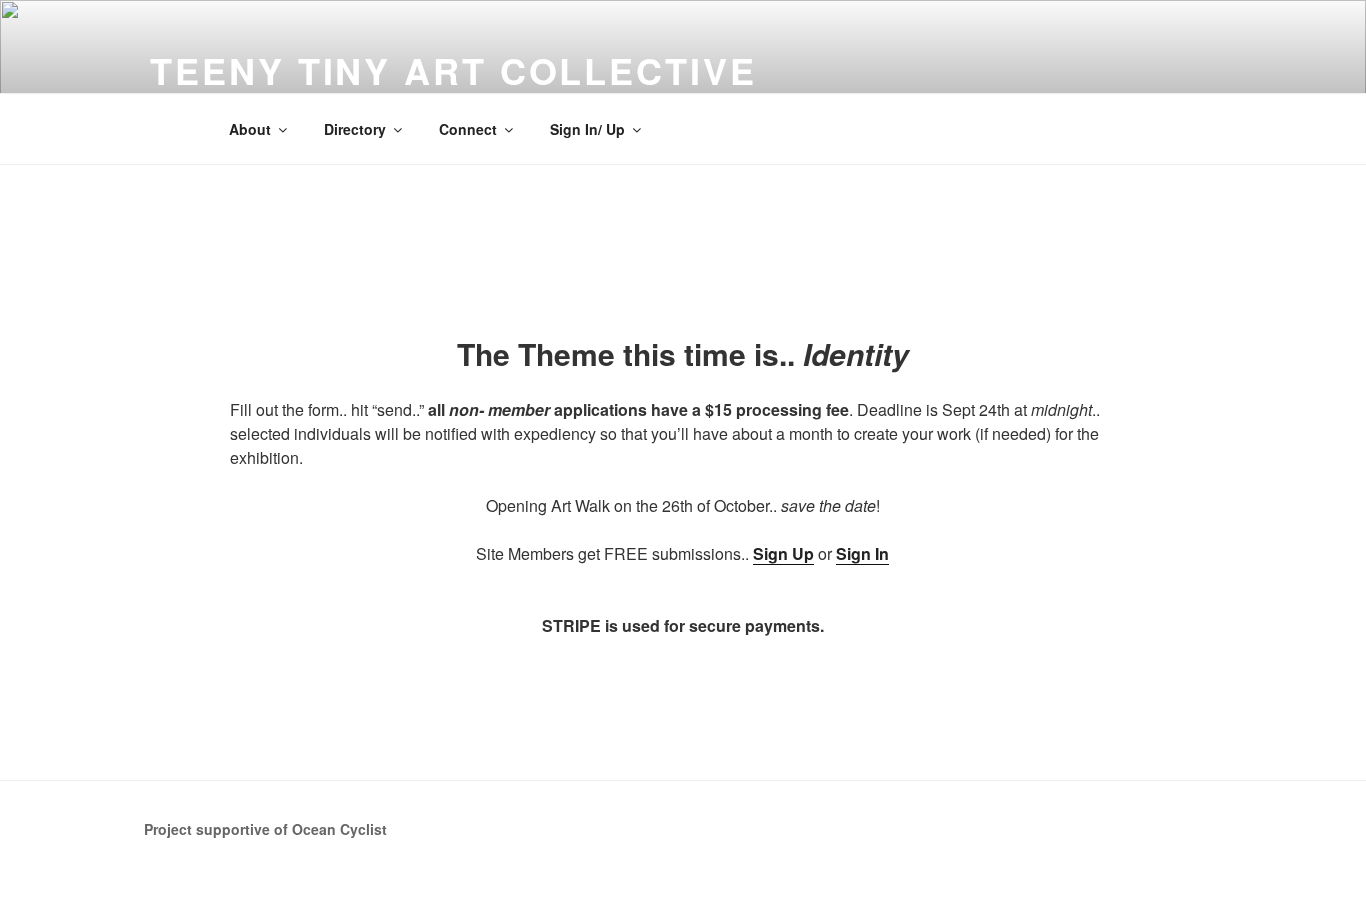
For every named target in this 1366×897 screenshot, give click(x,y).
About (250, 129)
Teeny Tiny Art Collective (453, 70)
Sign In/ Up (587, 129)
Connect (468, 129)
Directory (355, 129)
